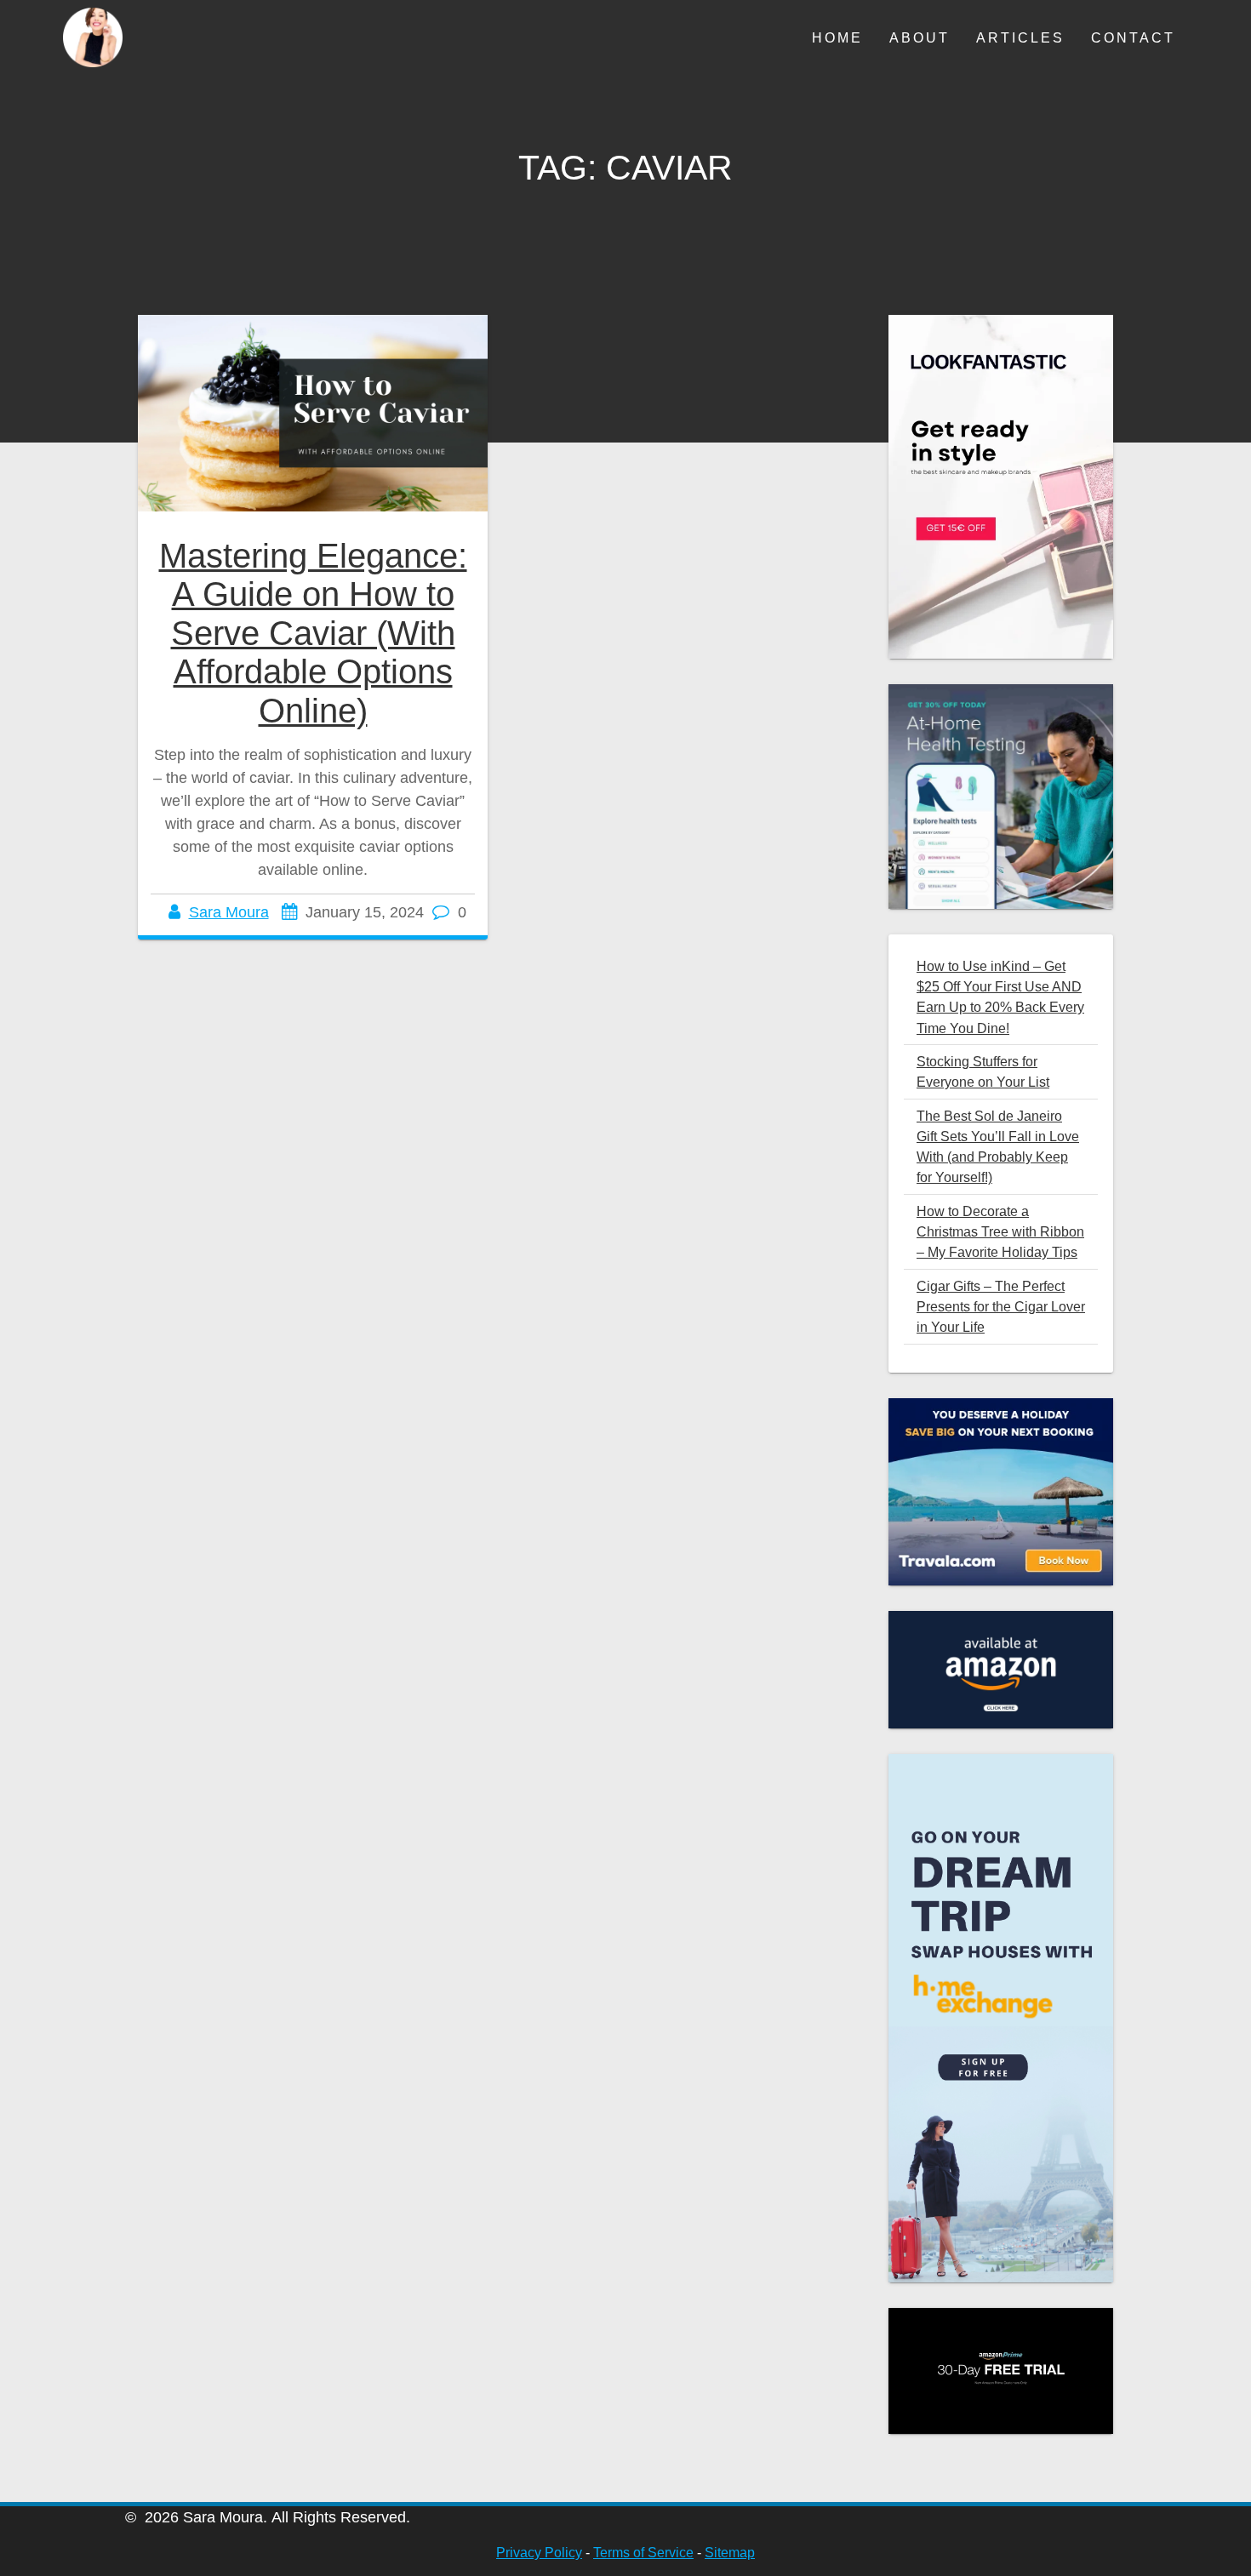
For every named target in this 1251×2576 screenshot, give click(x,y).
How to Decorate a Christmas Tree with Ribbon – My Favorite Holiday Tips (1000, 1232)
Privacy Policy (539, 2553)
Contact (1133, 37)
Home (837, 37)
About (920, 37)
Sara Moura (229, 912)
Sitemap (730, 2553)
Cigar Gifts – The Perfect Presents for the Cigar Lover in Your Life (1001, 1307)
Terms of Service (643, 2553)
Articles (1020, 37)
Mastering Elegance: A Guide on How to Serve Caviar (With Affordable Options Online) (313, 633)
